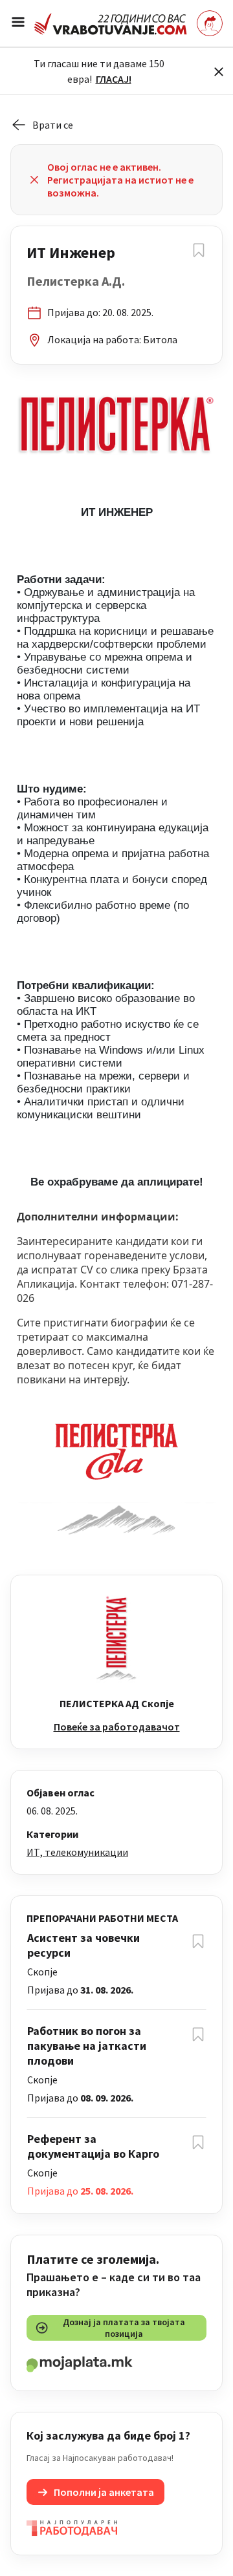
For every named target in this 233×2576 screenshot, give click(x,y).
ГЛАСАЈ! (114, 79)
